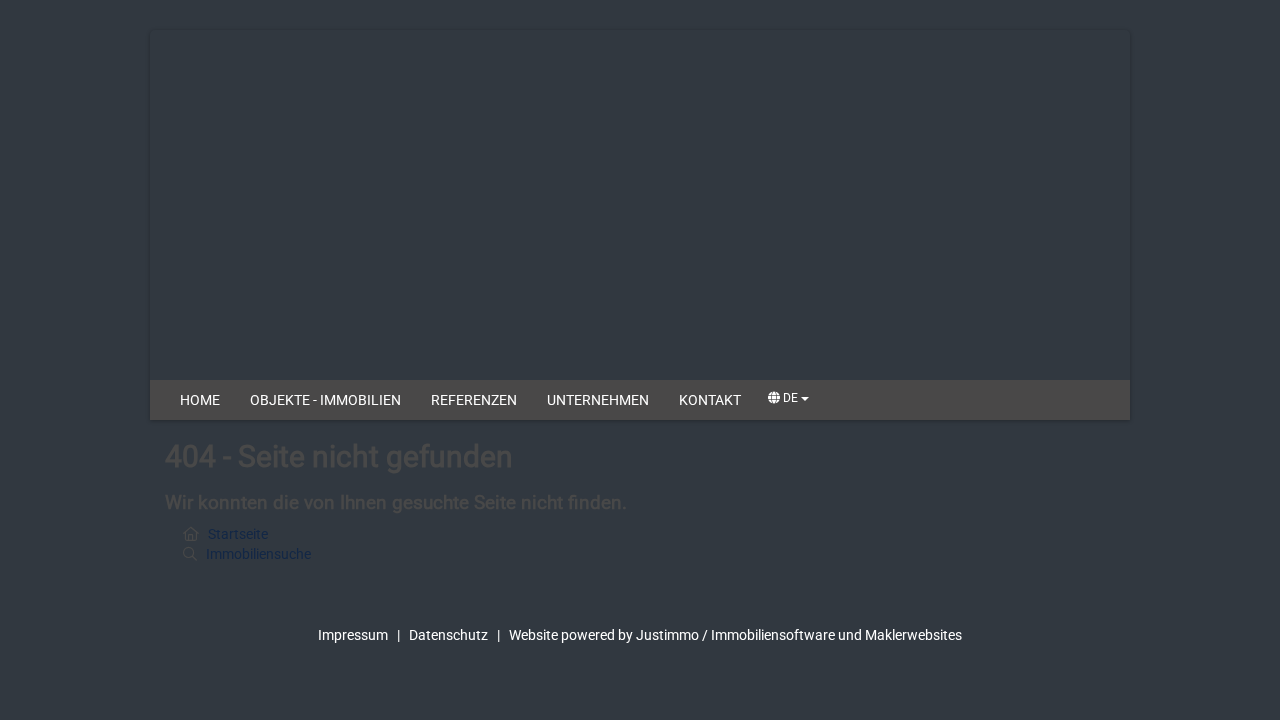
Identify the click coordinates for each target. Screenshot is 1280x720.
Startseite (238, 534)
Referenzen (474, 400)
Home (200, 400)
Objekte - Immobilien (325, 400)
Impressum (353, 635)
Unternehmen (598, 400)
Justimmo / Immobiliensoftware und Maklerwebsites (799, 635)
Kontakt (710, 400)
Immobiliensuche (258, 554)
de (790, 398)
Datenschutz (448, 635)
